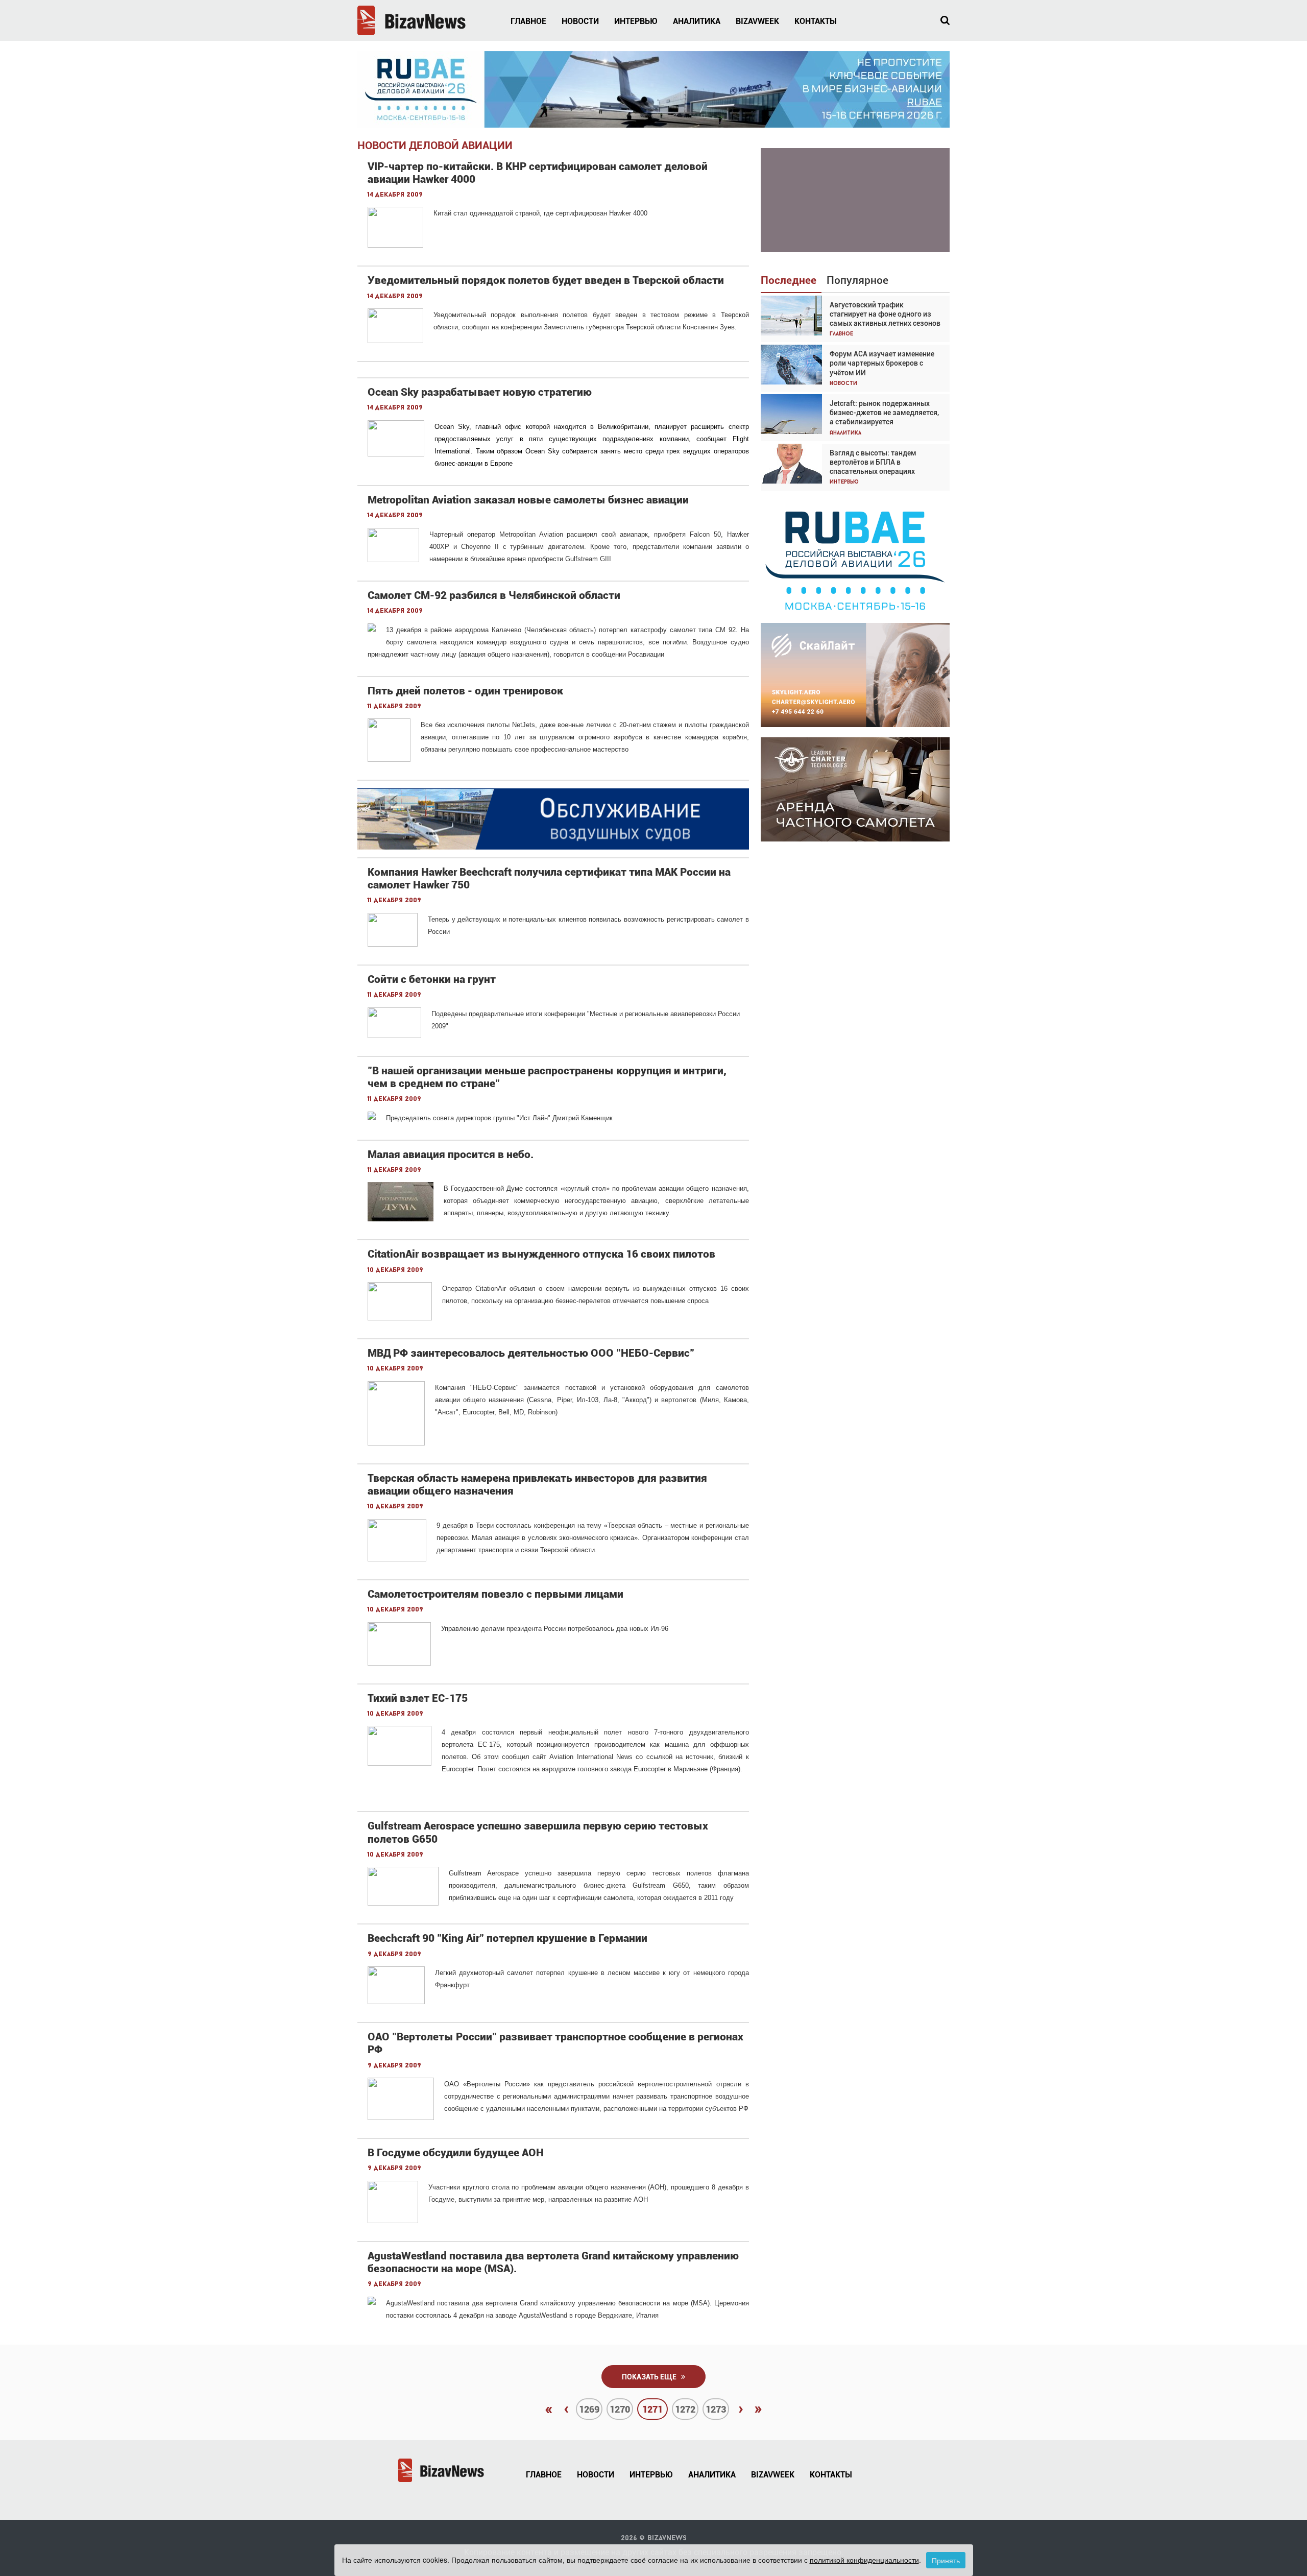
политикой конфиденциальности (864, 2560)
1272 (685, 2409)
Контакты (816, 21)
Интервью (636, 21)
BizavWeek (757, 21)
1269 (589, 2409)
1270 (620, 2409)
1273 (716, 2409)
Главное (528, 21)
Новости (580, 21)
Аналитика (697, 21)
